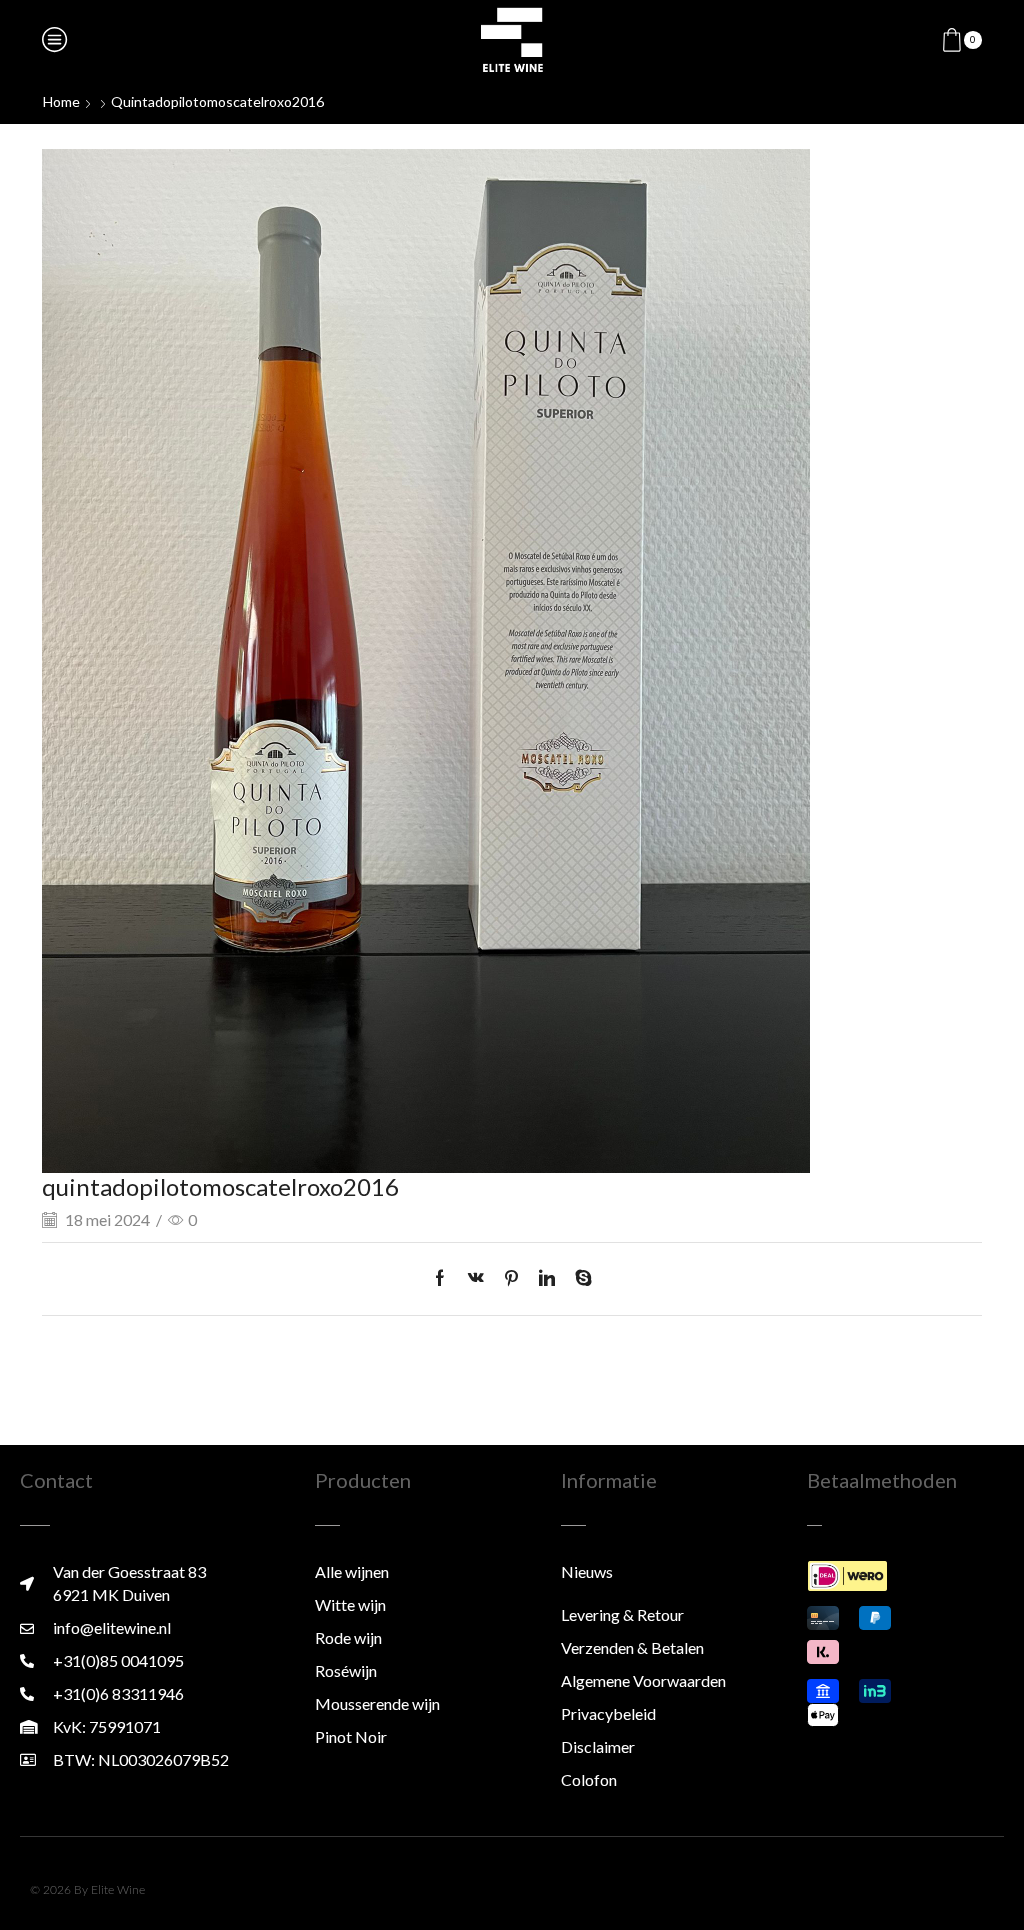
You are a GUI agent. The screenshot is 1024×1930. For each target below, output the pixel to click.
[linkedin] (547, 1278)
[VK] (476, 1278)
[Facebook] (445, 1278)
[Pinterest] (511, 1278)
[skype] (578, 1278)
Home (61, 101)
